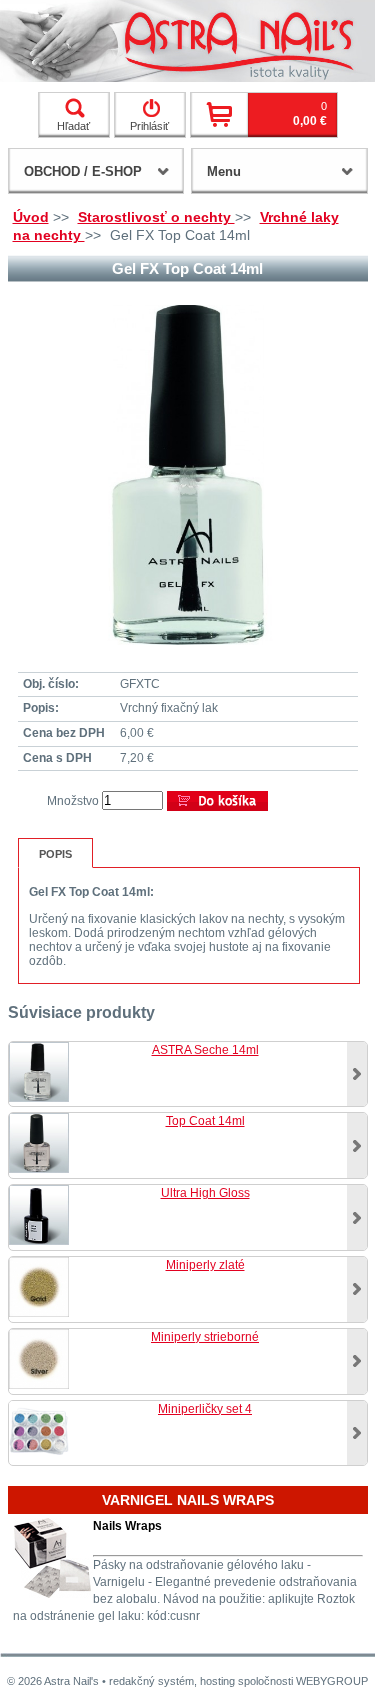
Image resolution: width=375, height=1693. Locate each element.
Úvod (31, 217)
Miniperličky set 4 (205, 1409)
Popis (55, 854)
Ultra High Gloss (205, 1193)
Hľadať (73, 126)
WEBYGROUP (332, 1681)
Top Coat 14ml (205, 1121)
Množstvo (73, 801)
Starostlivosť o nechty (156, 217)
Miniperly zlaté (205, 1265)
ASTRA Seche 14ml (205, 1050)
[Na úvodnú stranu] (187, 41)
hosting (217, 1681)
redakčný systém (151, 1681)
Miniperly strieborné (205, 1337)
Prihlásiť (149, 126)
